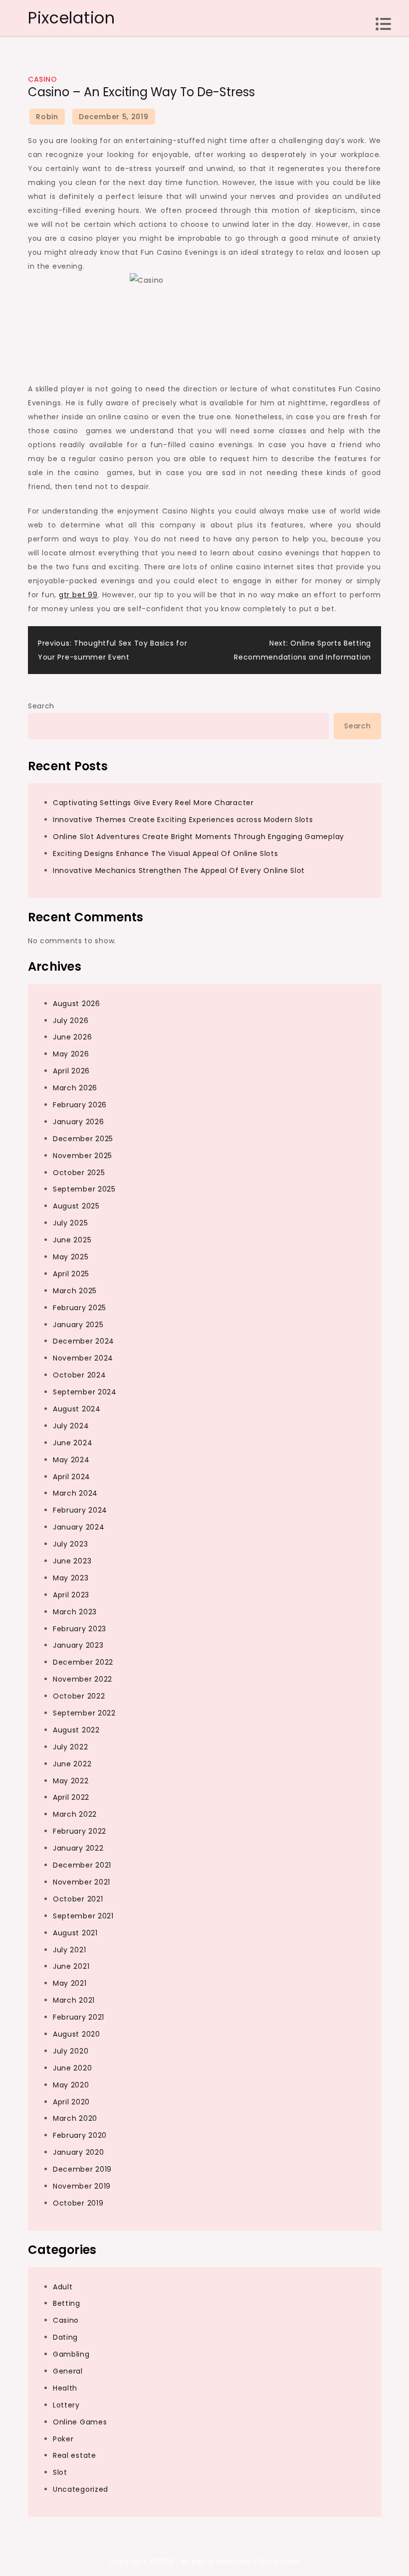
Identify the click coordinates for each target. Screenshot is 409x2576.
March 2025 (75, 1291)
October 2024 (79, 1375)
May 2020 (71, 2085)
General (68, 2371)
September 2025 (84, 1189)
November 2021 (82, 1882)
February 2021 (79, 2017)
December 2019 (82, 2169)
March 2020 (75, 2118)
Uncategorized (81, 2489)
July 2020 (71, 2051)
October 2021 (78, 1899)
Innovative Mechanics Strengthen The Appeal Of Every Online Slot (179, 870)
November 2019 (82, 2186)
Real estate (75, 2455)
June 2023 (72, 1561)
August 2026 (77, 1004)
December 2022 (83, 1662)
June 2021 (71, 1966)
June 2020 (72, 2068)
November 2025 (83, 1156)
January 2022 (78, 1848)
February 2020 (80, 2135)
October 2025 (79, 1173)
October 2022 (79, 1696)
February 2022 (80, 1831)
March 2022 (75, 1814)
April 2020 (71, 2102)
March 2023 (75, 1612)
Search (41, 706)
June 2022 (72, 1764)
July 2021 (69, 1950)
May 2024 (71, 1460)
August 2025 (76, 1206)
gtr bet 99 (78, 595)
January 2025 (78, 1325)
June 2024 (73, 1443)
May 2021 (70, 1983)
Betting (67, 2303)
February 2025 (80, 1308)
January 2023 (78, 1645)
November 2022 (83, 1679)
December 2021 (82, 1865)
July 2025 (70, 1223)
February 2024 (80, 1510)
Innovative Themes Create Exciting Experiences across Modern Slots (183, 820)
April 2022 (71, 1797)
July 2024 (71, 1426)
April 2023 (71, 1595)
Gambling (71, 2354)
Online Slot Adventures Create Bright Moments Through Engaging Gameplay (199, 837)
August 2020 (77, 2034)
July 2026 (71, 1021)
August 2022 (76, 1730)
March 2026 (75, 1088)
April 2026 (71, 1071)
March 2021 (74, 2000)
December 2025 (83, 1139)
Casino (42, 79)
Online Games (80, 2422)
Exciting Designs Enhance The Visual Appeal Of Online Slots (166, 854)
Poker (63, 2439)
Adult (63, 2287)
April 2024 (72, 1477)
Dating (65, 2337)
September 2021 (83, 1916)
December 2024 (84, 1341)
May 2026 (71, 1054)
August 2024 (77, 1409)
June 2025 (72, 1240)
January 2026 (78, 1122)
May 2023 (71, 1578)
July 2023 (70, 1544)
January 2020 (78, 2152)
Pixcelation (72, 18)
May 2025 (71, 1257)
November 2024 (83, 1358)
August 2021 (75, 1933)
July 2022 (70, 1747)
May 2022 (71, 1781)
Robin (47, 117)
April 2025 (71, 1274)
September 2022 (84, 1713)
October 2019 (78, 2203)
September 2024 (85, 1392)
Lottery (66, 2405)
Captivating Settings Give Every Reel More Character (153, 803)
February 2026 (80, 1105)
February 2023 (80, 1629)
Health (65, 2388)
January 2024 (79, 1527)
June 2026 (72, 1037)
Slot (60, 2472)
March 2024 (75, 1493)
